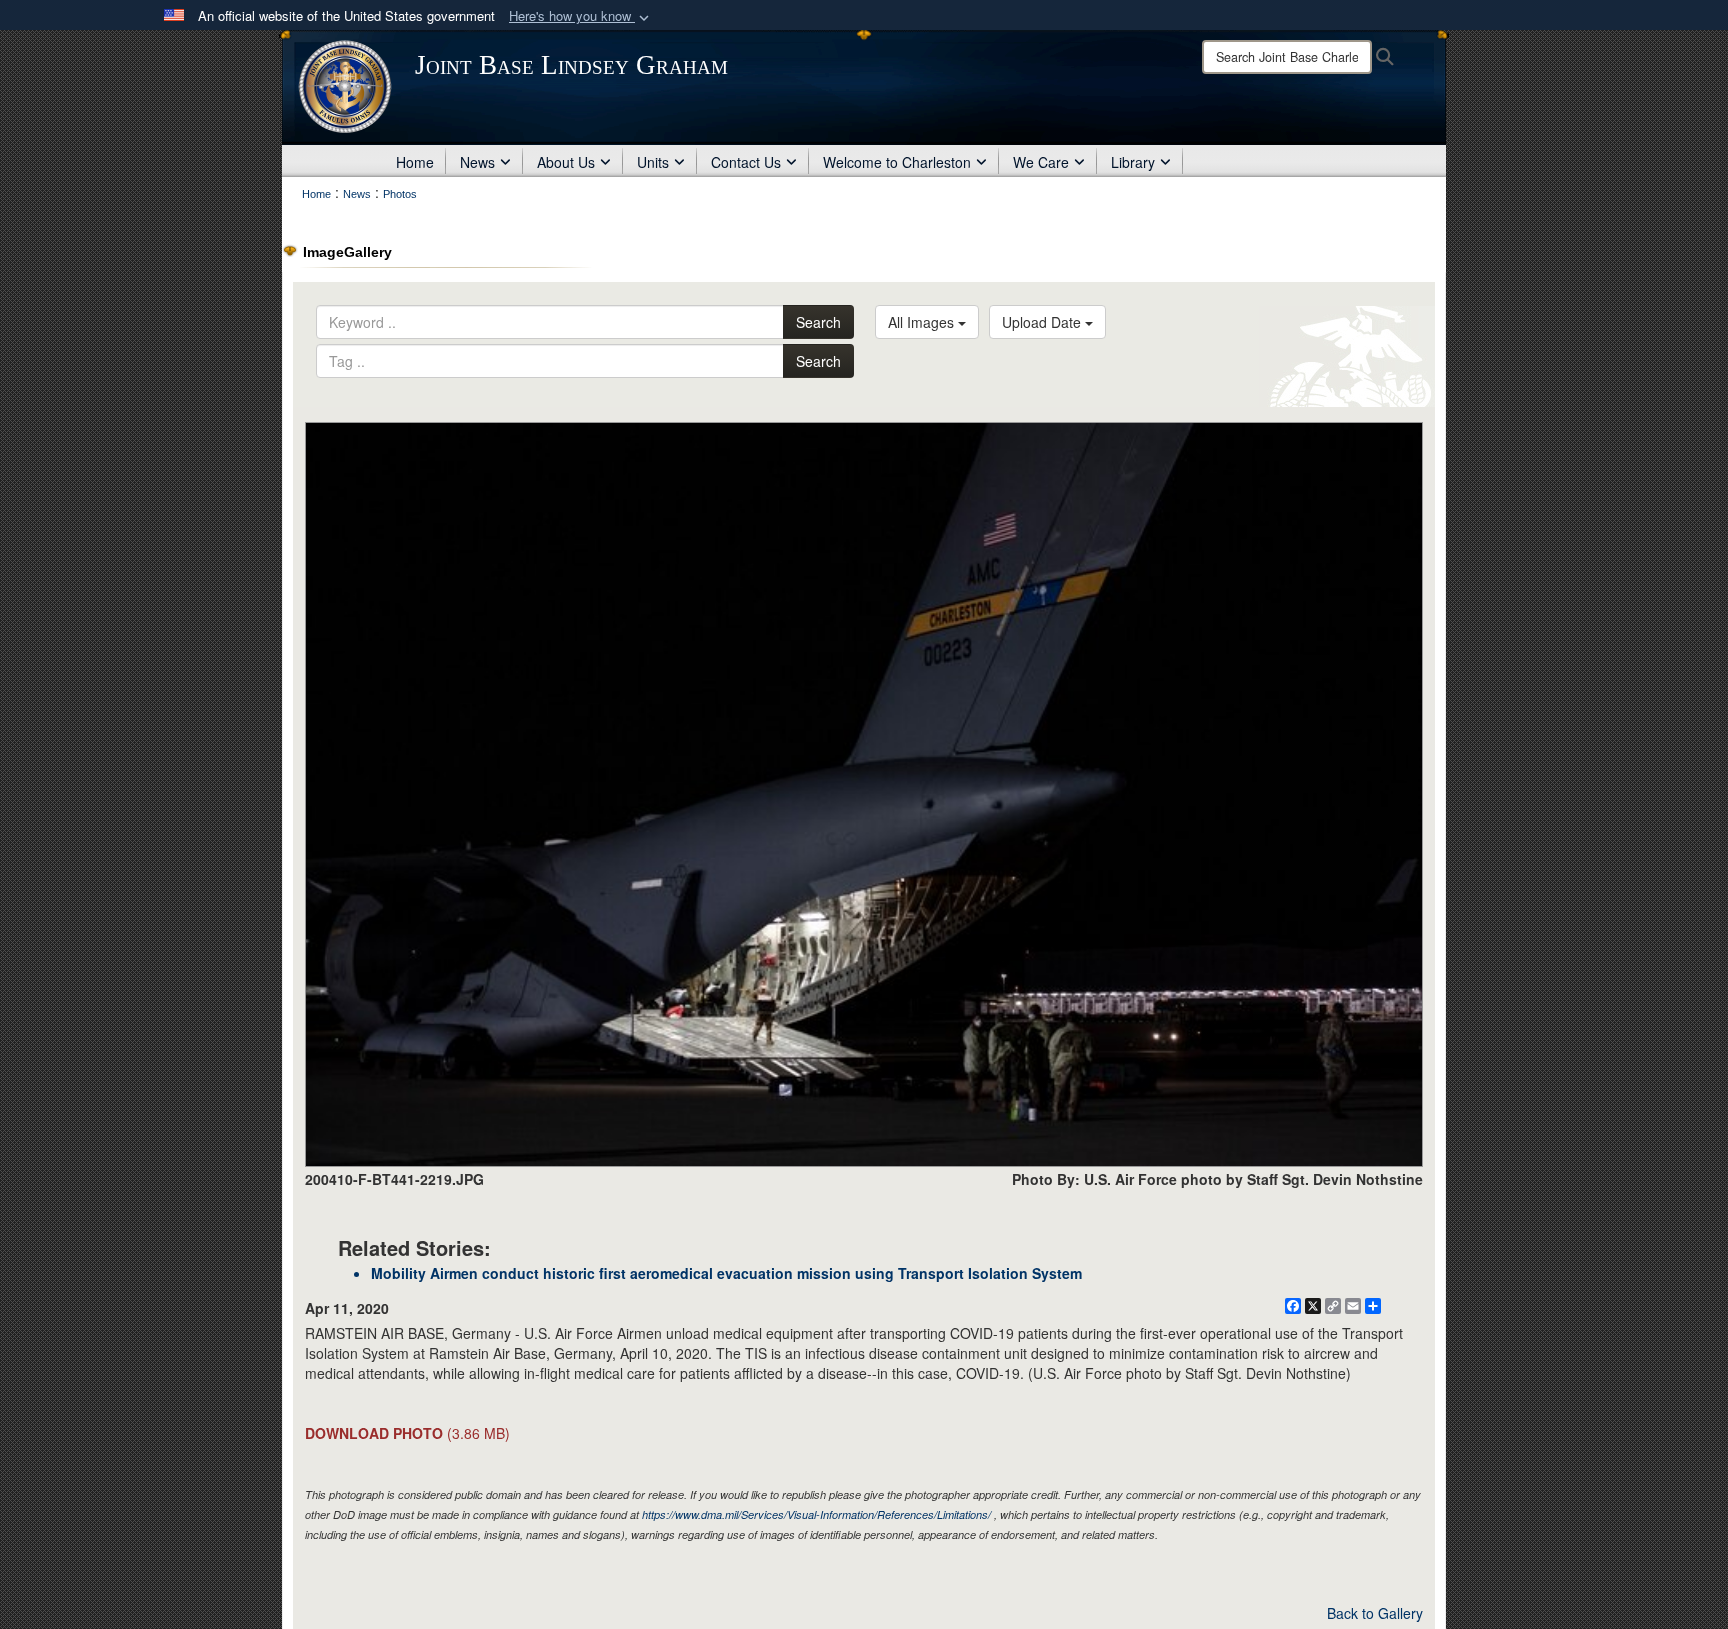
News (477, 162)
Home (415, 162)
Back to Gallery (1375, 1613)
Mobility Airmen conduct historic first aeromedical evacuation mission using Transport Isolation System (726, 1273)
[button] (581, 16)
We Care (1041, 162)
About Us (566, 162)
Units (653, 162)
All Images (923, 322)
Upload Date (1043, 322)
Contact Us (746, 162)
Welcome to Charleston (897, 162)
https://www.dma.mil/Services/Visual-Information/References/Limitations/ (816, 1514)
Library (1133, 162)
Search (818, 322)
